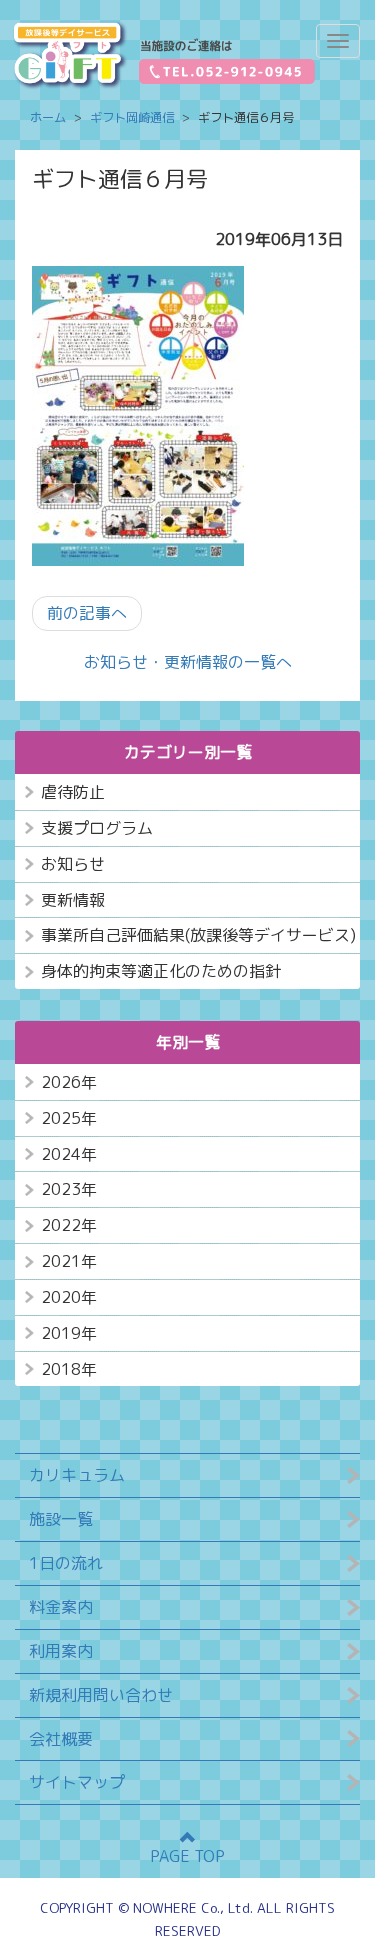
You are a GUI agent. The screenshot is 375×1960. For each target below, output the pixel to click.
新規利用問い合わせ (101, 1695)
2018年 (69, 1369)
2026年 (69, 1082)
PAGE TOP (187, 1856)
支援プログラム (97, 828)
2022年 (69, 1225)
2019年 (69, 1333)
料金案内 (61, 1607)
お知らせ (73, 864)
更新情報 (73, 900)
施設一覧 (61, 1519)
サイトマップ (77, 1782)
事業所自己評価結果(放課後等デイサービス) (198, 935)
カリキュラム (77, 1475)
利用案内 (61, 1651)
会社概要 (61, 1739)
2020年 (69, 1297)
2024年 (69, 1154)
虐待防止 (73, 792)
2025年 (69, 1118)
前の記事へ (87, 613)
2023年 (69, 1189)
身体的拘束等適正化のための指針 (161, 971)
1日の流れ (66, 1563)
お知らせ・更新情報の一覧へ (188, 662)
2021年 (69, 1261)
